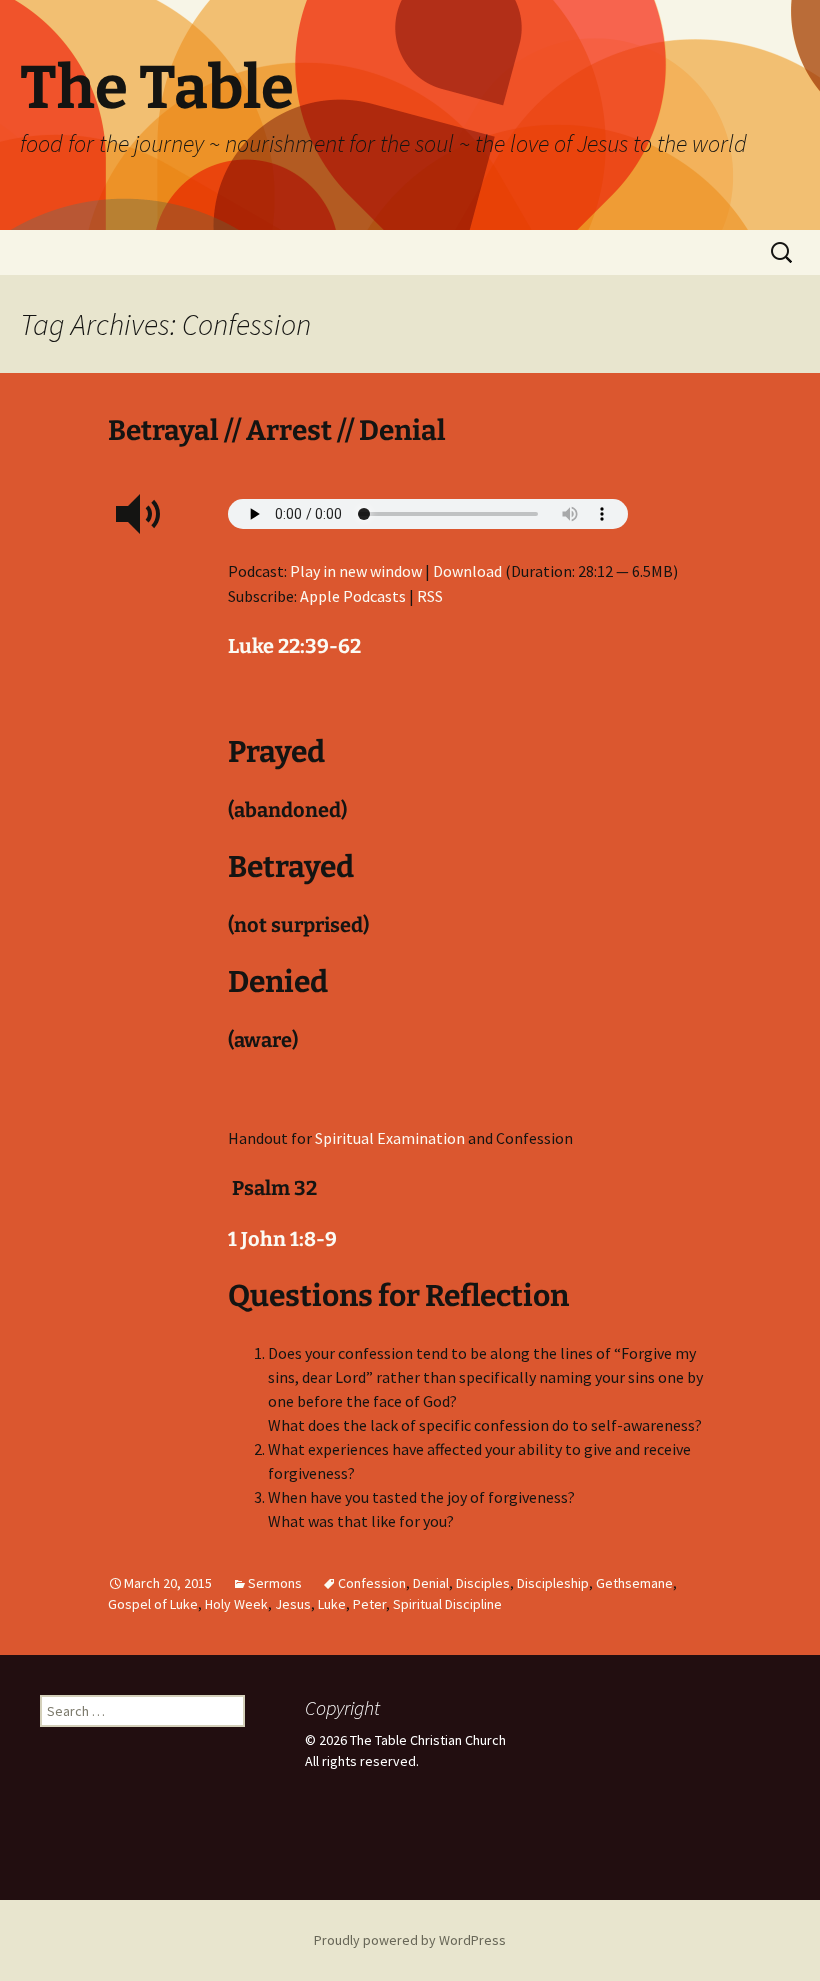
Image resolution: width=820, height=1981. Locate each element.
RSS (430, 596)
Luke (332, 1604)
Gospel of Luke (153, 1604)
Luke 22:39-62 (294, 646)
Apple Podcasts (353, 596)
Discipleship (553, 1583)
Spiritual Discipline (447, 1604)
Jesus (293, 1604)
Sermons (275, 1583)
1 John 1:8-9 (282, 1239)
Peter (369, 1604)
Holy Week (236, 1604)
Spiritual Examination (390, 1138)
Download (467, 571)
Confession (372, 1583)
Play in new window (356, 571)
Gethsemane (634, 1583)
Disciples (483, 1583)
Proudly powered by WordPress (410, 1940)
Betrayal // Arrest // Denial (277, 430)
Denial (431, 1583)
